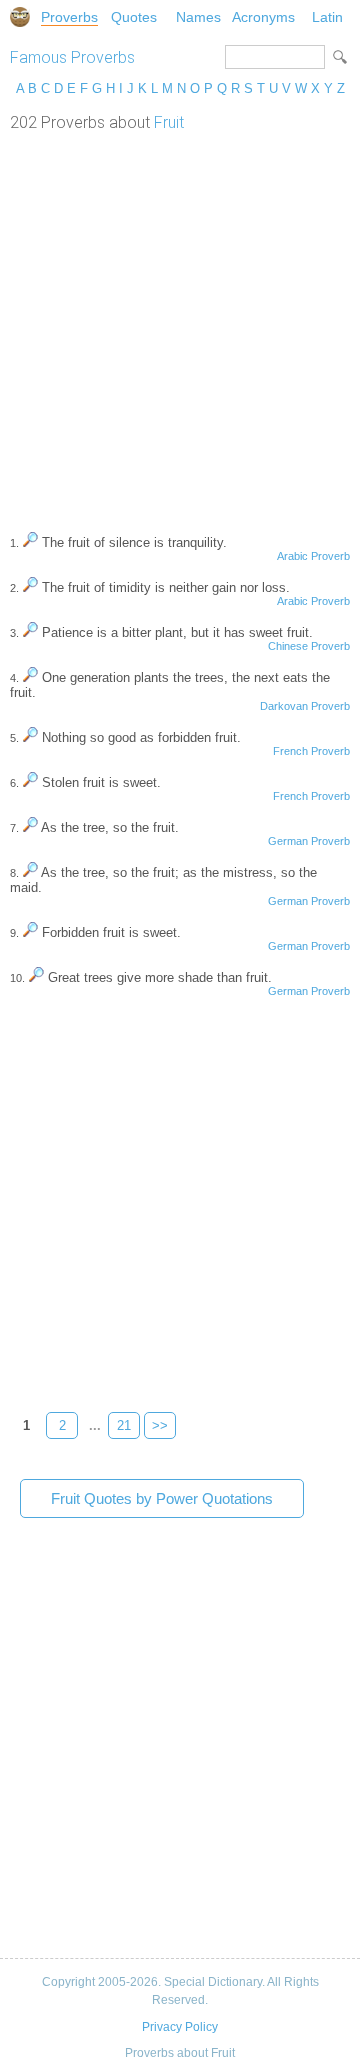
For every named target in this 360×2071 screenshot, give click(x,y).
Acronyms (263, 17)
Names (198, 17)
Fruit (169, 122)
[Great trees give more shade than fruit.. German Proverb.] (36, 977)
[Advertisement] (180, 322)
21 (124, 1425)
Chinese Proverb (309, 646)
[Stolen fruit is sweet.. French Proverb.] (30, 782)
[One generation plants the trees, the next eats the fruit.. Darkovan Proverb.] (30, 677)
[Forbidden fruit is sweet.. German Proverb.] (30, 932)
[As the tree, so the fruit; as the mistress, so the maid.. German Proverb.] (30, 872)
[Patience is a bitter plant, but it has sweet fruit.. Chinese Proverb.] (30, 632)
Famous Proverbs (72, 57)
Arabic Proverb (313, 556)
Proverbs (69, 17)
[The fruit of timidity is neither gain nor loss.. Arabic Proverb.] (30, 587)
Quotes (134, 17)
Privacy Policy (180, 2027)
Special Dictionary (20, 17)
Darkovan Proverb (305, 706)
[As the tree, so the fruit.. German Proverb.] (30, 827)
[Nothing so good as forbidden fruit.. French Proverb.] (30, 737)
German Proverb (309, 841)
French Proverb (311, 751)
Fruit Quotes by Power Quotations (162, 1498)
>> (160, 1425)
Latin (327, 17)
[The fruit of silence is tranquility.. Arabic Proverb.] (30, 542)
